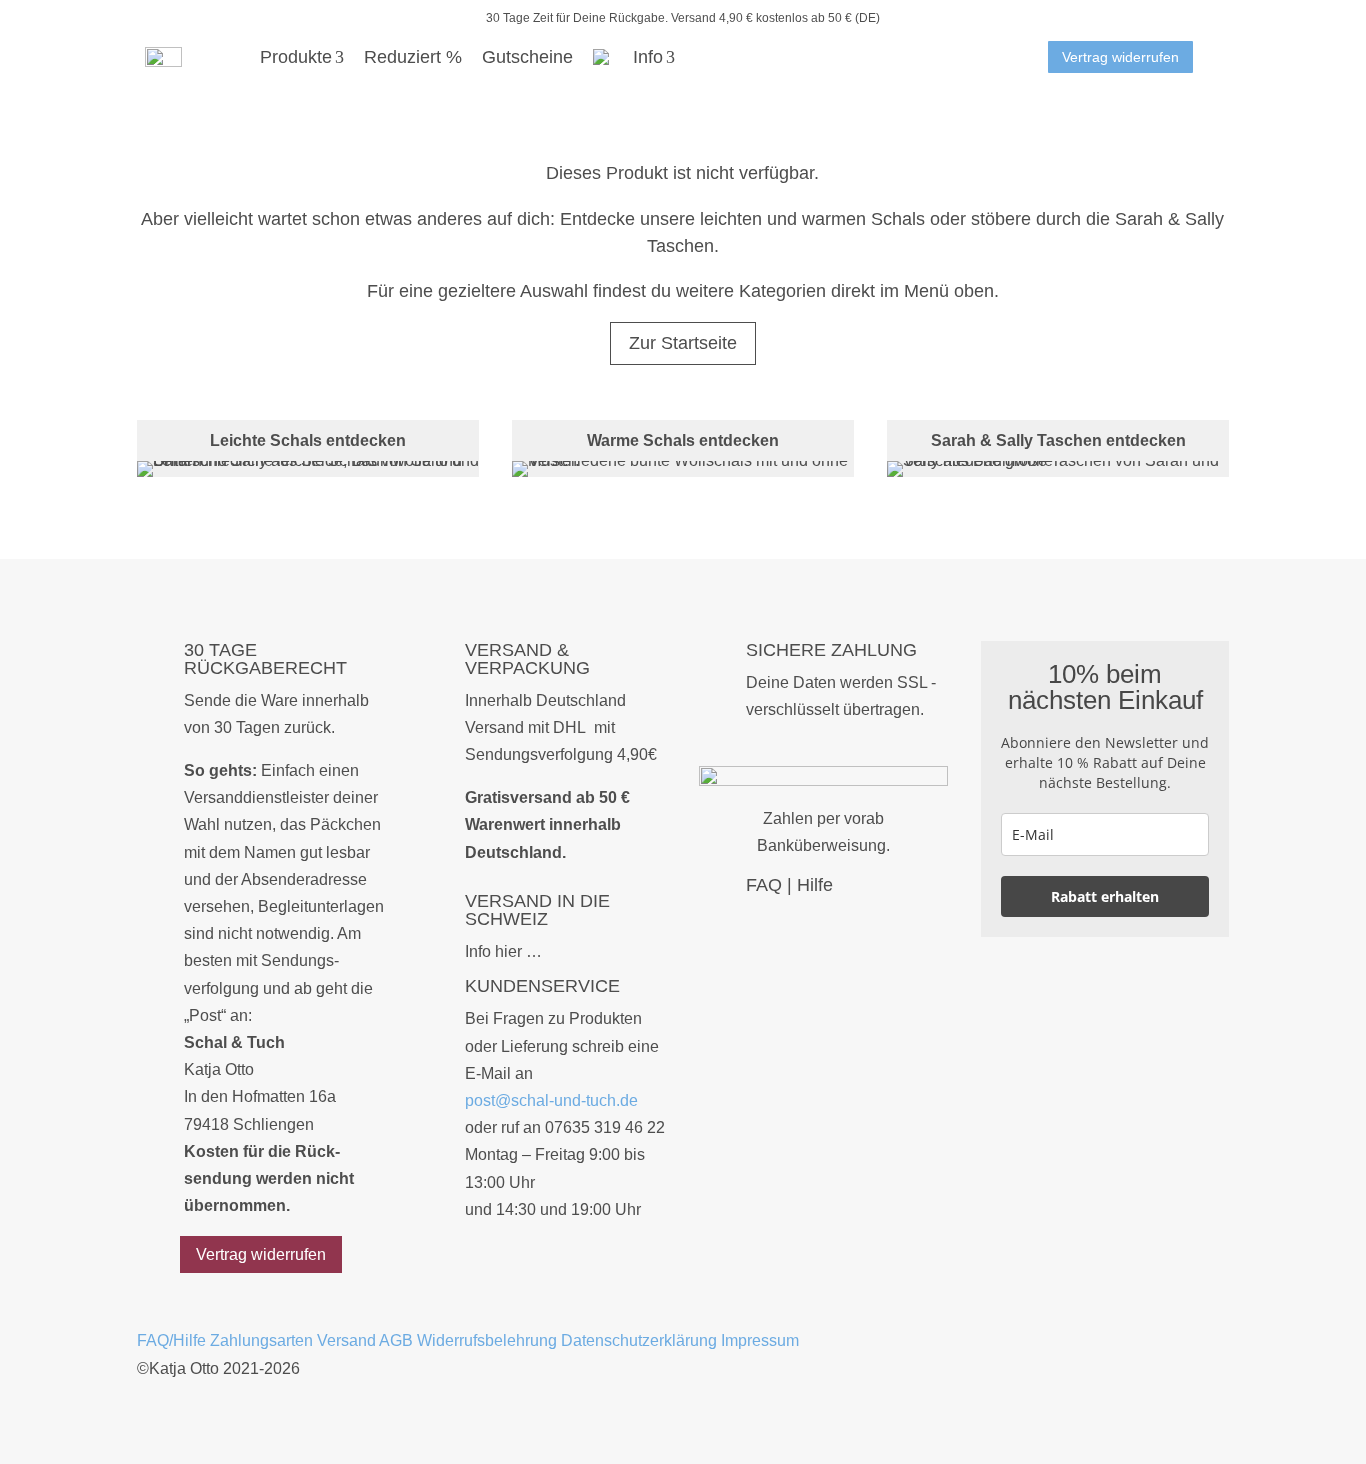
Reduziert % (413, 57)
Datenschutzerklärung (639, 1340)
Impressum (760, 1340)
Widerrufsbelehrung (487, 1340)
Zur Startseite (683, 343)
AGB (396, 1340)
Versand (346, 1340)
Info (648, 57)
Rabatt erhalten (1105, 896)
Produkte (296, 57)
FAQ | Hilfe (789, 885)
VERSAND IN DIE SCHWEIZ (537, 910)
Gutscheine (527, 57)
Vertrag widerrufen (1120, 57)
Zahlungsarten (261, 1340)
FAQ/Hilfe (171, 1340)
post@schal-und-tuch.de (551, 1100)
